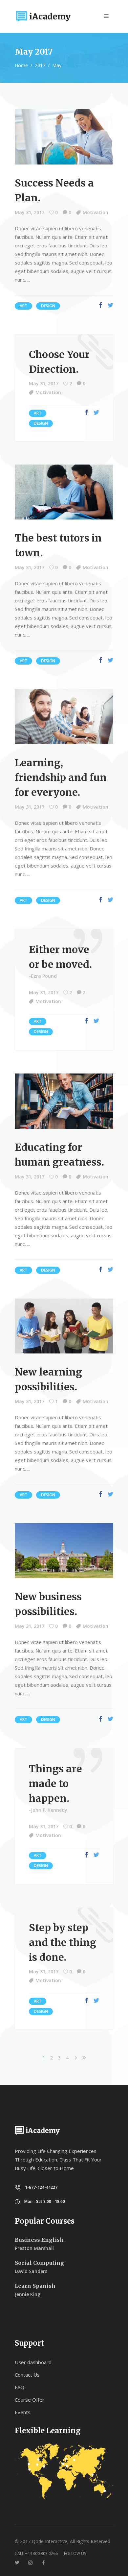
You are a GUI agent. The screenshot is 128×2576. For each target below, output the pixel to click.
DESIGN (48, 306)
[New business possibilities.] (64, 1551)
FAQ (20, 2387)
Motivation (96, 212)
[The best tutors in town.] (64, 492)
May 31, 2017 (30, 212)
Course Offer (30, 2400)
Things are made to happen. (55, 1783)
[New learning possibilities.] (64, 1326)
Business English (39, 2240)
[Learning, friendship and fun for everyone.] (64, 717)
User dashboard (33, 2362)
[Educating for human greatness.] (64, 1101)
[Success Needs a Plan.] (64, 137)
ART (23, 306)
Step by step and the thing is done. (63, 1942)
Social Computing (39, 2263)
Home (21, 65)
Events (23, 2412)
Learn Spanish (35, 2286)
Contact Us (27, 2375)
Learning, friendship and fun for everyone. (61, 777)
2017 (40, 65)
